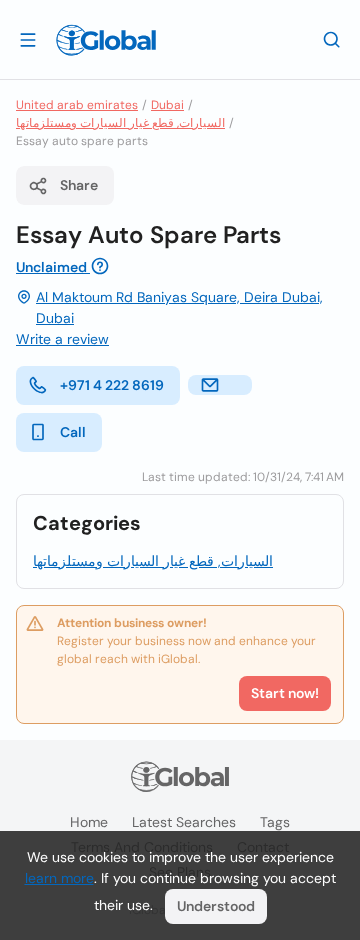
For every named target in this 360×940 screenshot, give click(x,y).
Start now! (285, 693)
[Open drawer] (28, 39)
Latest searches (184, 822)
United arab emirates (77, 105)
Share (79, 185)
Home (89, 822)
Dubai (167, 105)
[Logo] (106, 40)
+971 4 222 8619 (112, 385)
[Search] (332, 39)
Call (73, 432)
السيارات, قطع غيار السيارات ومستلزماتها (120, 123)
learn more (59, 878)
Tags (275, 822)
